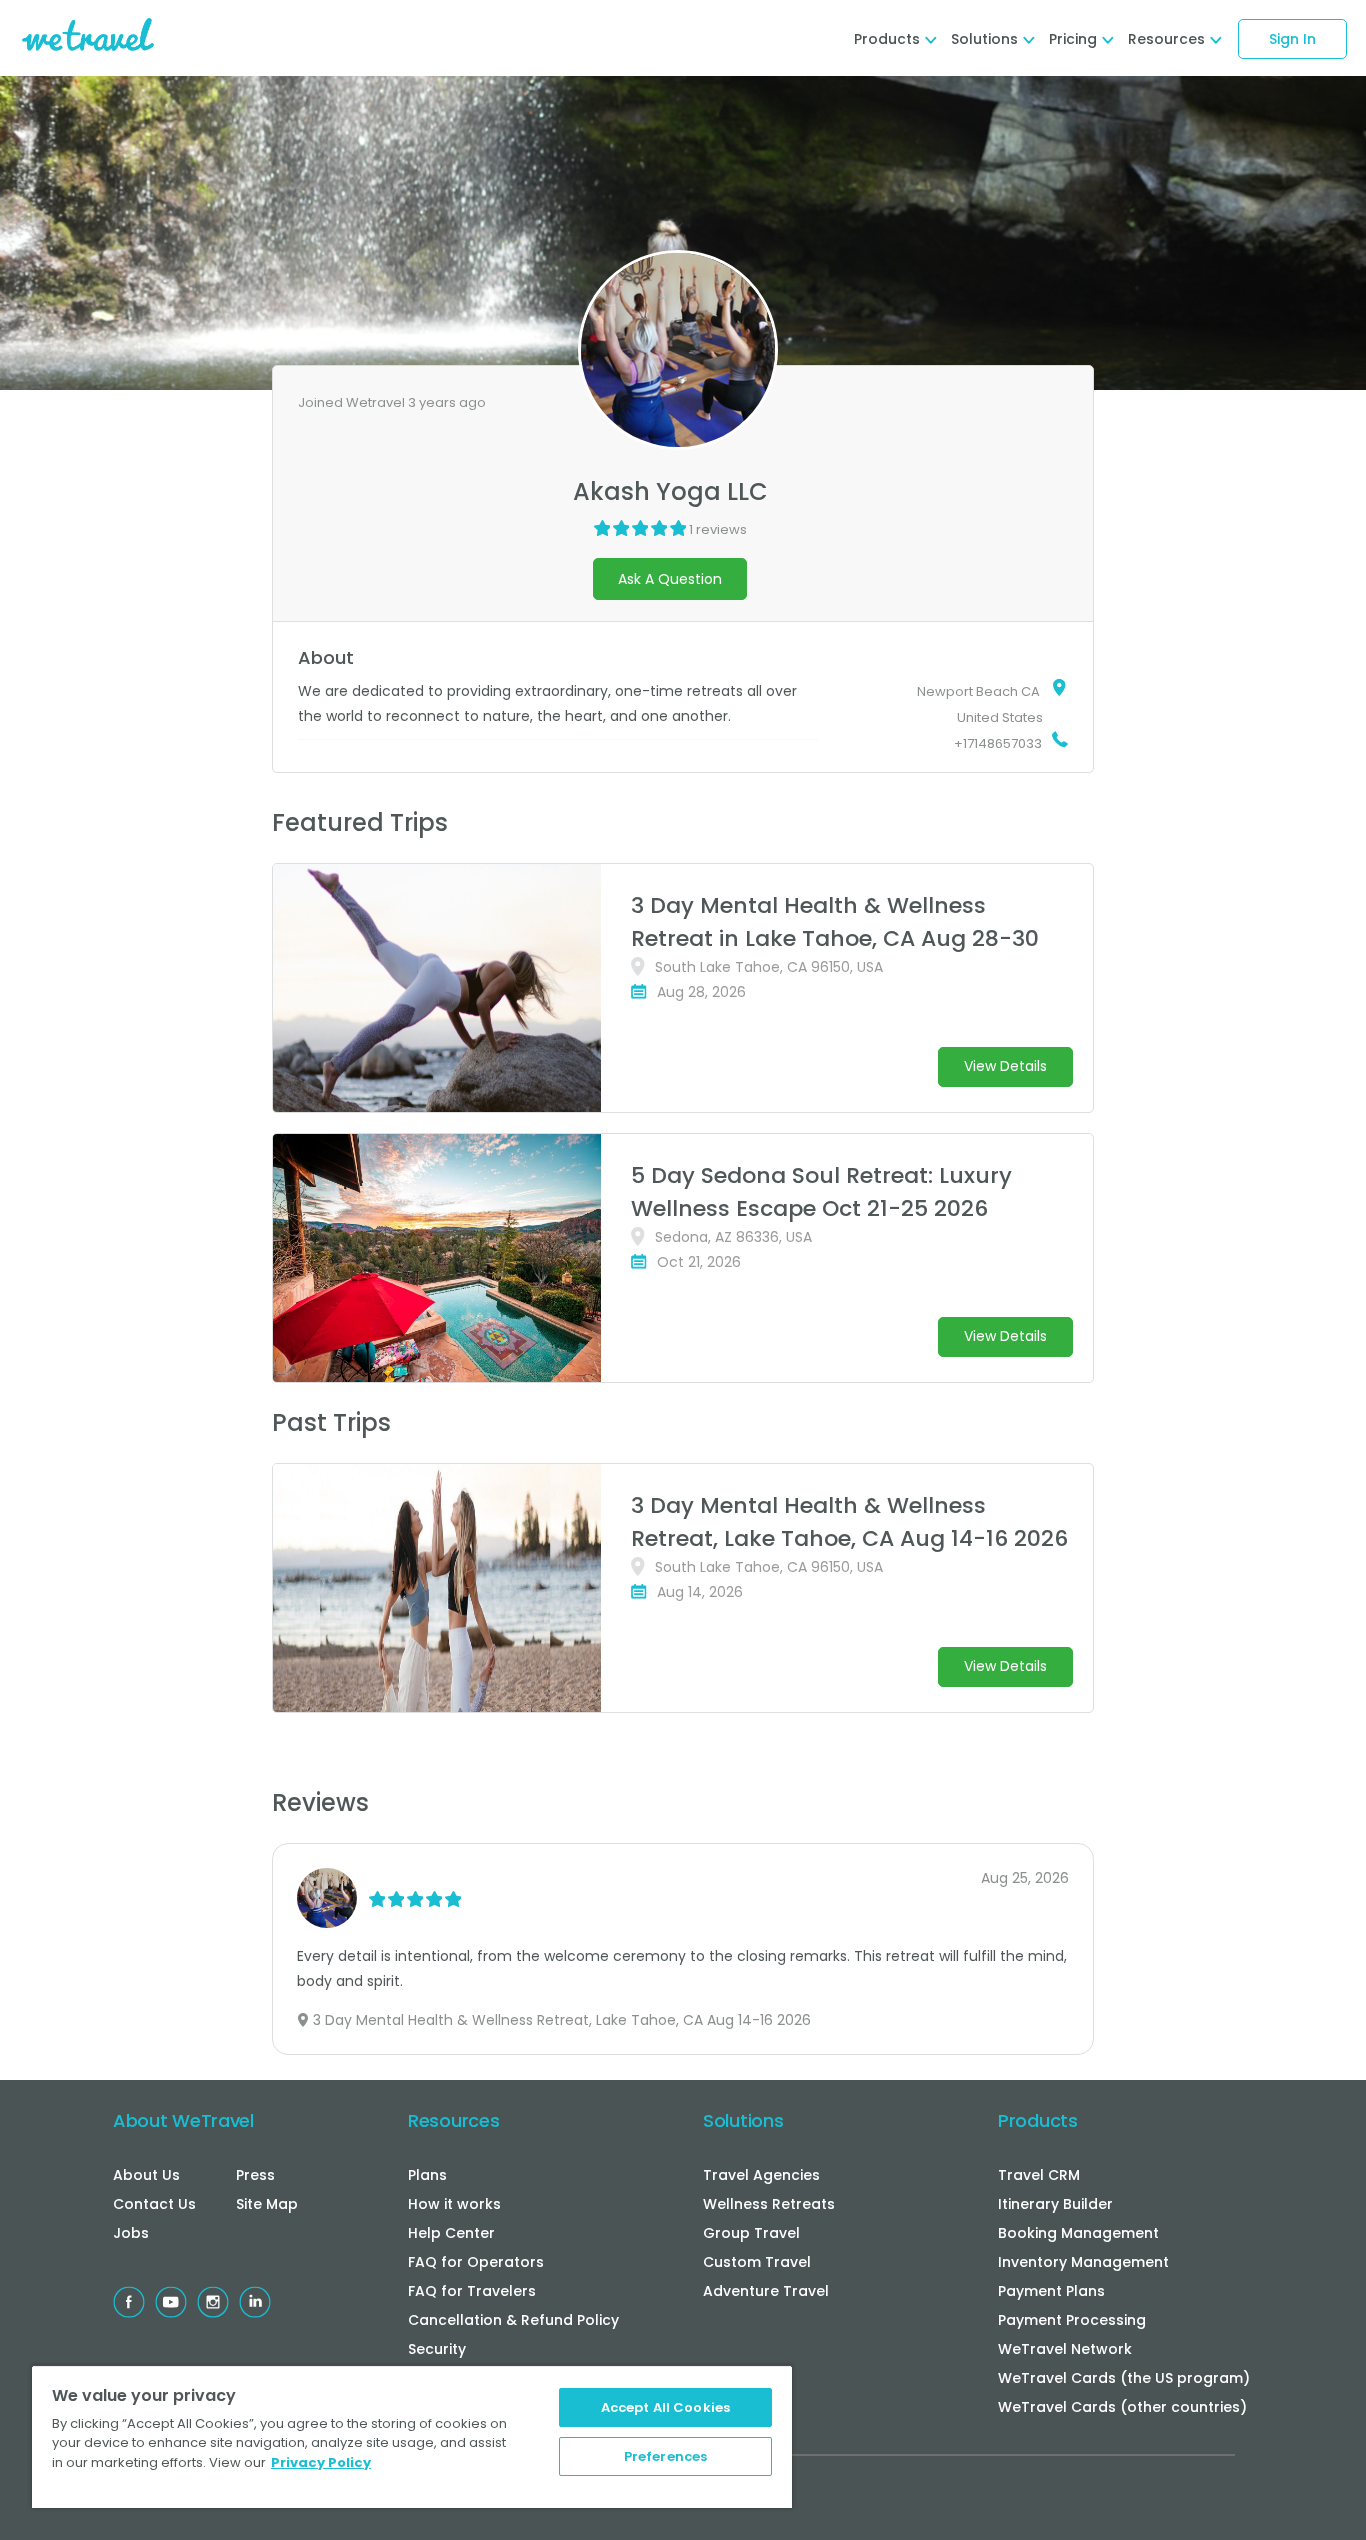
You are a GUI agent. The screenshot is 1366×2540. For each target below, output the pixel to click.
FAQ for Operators (476, 2262)
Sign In (1292, 39)
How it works (454, 2204)
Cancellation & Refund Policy (513, 2320)
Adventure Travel (766, 2291)
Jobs (131, 2233)
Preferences (665, 2456)
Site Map (267, 2204)
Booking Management (1078, 2233)
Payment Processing (1072, 2320)
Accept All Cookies (665, 2407)
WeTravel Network (1065, 2349)
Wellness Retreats (769, 2204)
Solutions (743, 2120)
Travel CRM (1039, 2175)
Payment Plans (1051, 2291)
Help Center (451, 2233)
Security (437, 2349)
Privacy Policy (321, 2462)
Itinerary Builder (1055, 2204)
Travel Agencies (761, 2175)
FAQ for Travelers (472, 2291)
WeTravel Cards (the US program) (1124, 2378)
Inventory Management (1083, 2262)
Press (255, 2175)
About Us (146, 2175)
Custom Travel (757, 2262)
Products (1038, 2120)
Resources (453, 2120)
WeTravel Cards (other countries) (1122, 2407)
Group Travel (751, 2233)
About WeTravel (183, 2120)
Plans (427, 2175)
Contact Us (154, 2204)
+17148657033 (998, 743)
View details (1005, 1066)
